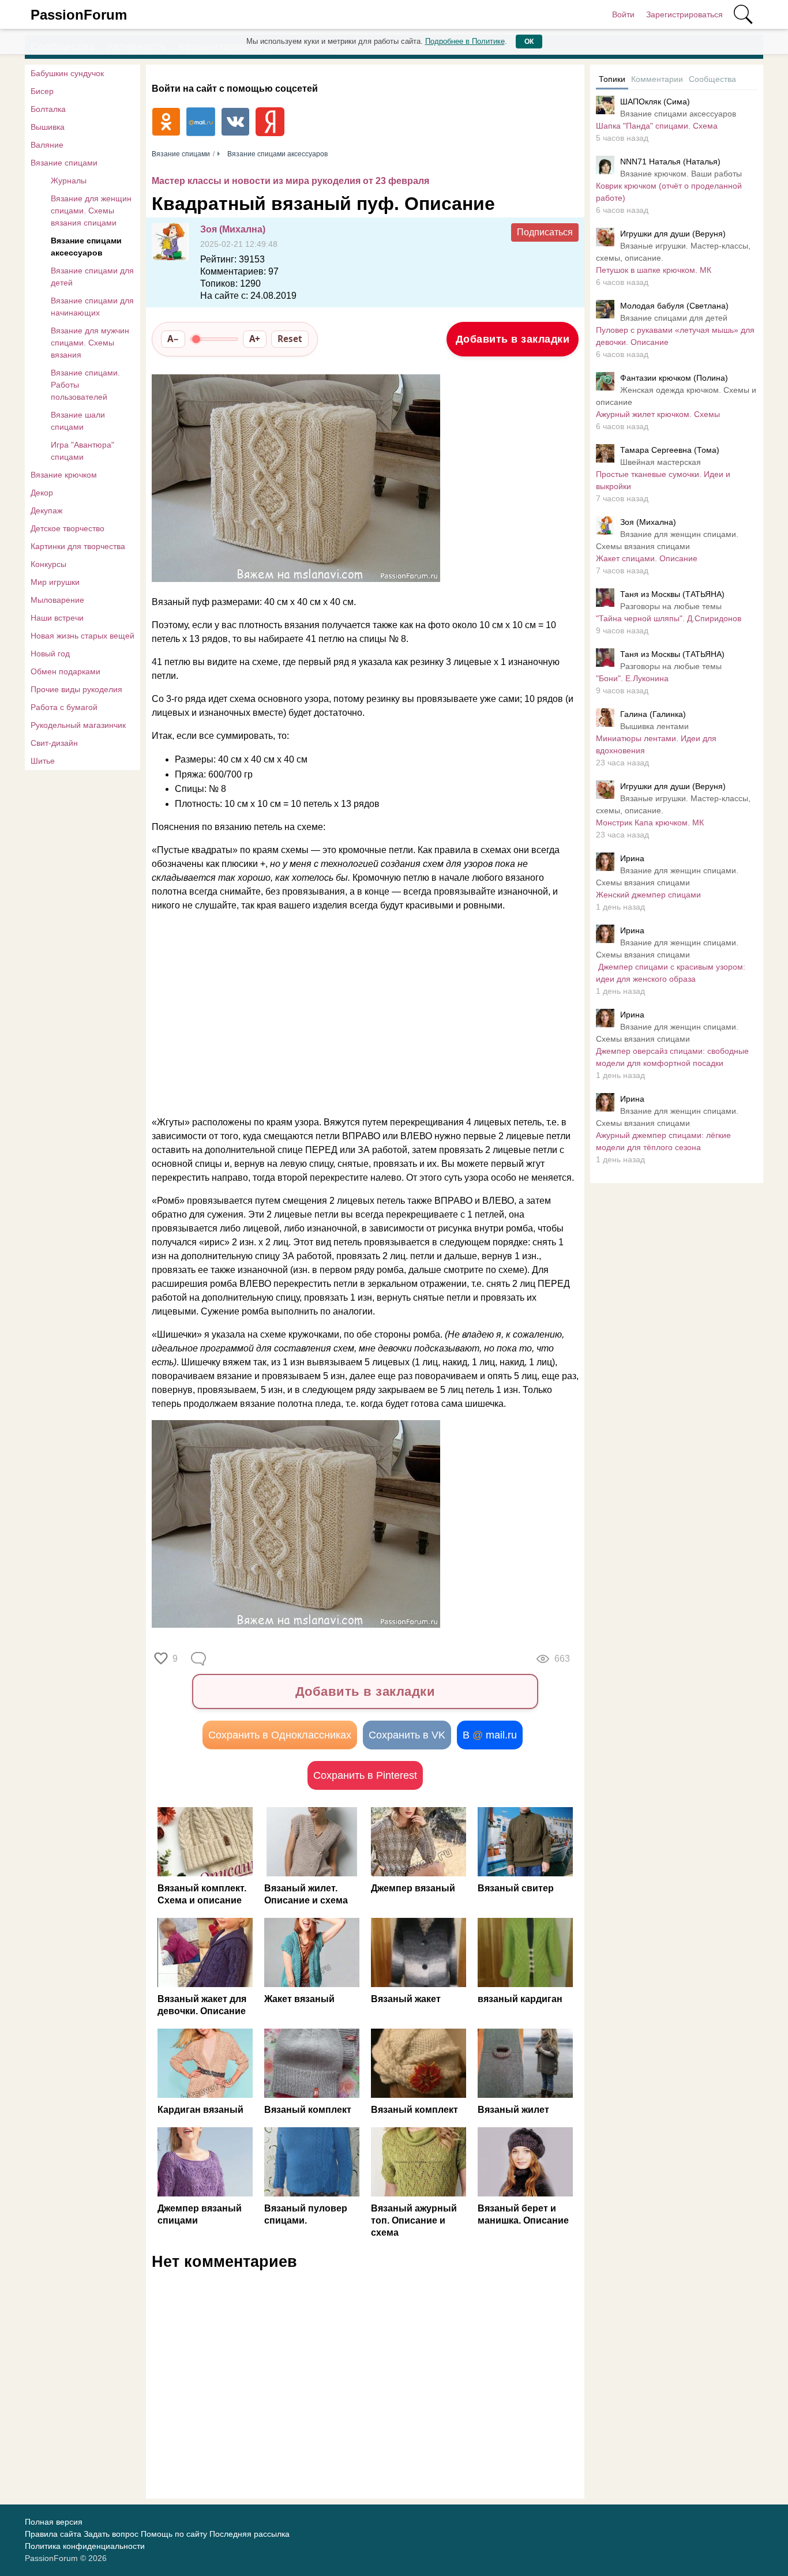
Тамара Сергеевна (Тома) (670, 450)
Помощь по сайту (174, 2534)
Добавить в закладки (513, 339)
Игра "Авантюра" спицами (82, 451)
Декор (42, 493)
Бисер (42, 91)
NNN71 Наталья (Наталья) (670, 162)
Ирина (632, 858)
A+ (255, 339)
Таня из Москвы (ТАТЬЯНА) (672, 594)
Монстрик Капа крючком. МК (650, 823)
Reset (290, 339)
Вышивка (48, 127)
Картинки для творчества (78, 546)
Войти (623, 14)
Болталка (48, 109)
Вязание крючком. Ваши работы (681, 174)
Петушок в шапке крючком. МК (654, 270)
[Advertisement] (359, 1014)
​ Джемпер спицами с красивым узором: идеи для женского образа (671, 973)
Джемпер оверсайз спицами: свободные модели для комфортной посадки (672, 1057)
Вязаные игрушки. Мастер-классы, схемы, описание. (673, 252)
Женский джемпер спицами (648, 895)
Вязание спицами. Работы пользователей (85, 385)
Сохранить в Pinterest (365, 1775)
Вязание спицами (64, 163)
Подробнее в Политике (465, 41)
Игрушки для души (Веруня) (673, 234)
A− (173, 339)
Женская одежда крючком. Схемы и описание (676, 396)
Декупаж (46, 510)
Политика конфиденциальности (85, 2546)
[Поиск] (743, 14)
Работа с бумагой (64, 707)
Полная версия (54, 2522)
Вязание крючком (64, 475)
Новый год (50, 654)
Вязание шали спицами (78, 421)
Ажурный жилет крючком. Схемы (658, 414)
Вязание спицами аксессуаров (86, 247)
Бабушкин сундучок (67, 73)
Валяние (47, 145)
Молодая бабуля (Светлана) (674, 306)
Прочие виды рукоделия (76, 689)
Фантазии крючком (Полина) (674, 378)
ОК (529, 42)
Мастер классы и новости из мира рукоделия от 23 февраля (290, 181)
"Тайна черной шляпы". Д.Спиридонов (669, 618)
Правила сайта (53, 2534)
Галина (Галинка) (653, 714)
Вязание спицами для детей (92, 277)
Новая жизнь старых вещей (82, 636)
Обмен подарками (65, 671)
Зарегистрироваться (684, 14)
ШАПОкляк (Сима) (655, 102)
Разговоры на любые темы (671, 606)
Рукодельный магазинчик (78, 725)
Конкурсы (48, 564)
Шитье (43, 761)
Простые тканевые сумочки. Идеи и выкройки (663, 480)
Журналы (69, 181)
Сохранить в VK (407, 1735)
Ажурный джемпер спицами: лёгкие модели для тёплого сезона (663, 1141)
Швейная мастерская (661, 462)
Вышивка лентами (654, 726)
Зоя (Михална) (233, 229)
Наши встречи (57, 618)
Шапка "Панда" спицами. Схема (657, 126)
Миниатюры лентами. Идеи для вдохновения (656, 744)
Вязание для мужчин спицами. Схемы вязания (90, 343)
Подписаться (545, 232)
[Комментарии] (200, 1659)
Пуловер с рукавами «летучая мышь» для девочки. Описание (675, 336)
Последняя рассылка (249, 2534)
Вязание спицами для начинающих (92, 307)
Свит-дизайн (54, 743)
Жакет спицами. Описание (647, 558)
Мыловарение (57, 600)
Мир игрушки (55, 582)
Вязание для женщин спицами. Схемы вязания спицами (91, 211)
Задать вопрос (111, 2534)
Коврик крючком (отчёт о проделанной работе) (669, 192)
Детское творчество (67, 528)
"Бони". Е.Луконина (632, 678)
